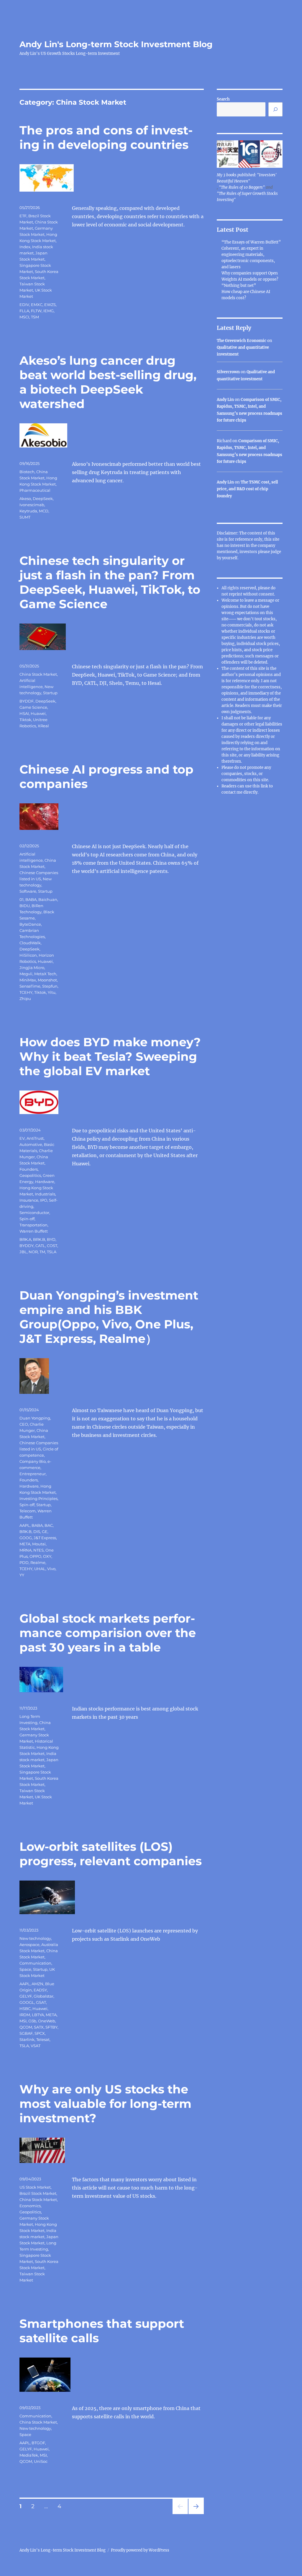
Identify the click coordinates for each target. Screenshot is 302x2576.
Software (28, 891)
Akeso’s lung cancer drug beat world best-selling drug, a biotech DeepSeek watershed (108, 382)
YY (22, 1575)
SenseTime (30, 986)
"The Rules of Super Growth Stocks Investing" (247, 197)
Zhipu (25, 999)
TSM (35, 317)
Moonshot (47, 980)
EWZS (50, 305)
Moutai (39, 1544)
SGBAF (26, 2033)
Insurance (29, 1200)
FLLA (24, 311)
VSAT (36, 2046)
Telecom (28, 1511)
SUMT (25, 517)
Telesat (43, 2039)
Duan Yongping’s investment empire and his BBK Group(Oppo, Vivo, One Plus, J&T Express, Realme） (109, 1317)
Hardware (45, 1182)
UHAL (40, 1569)
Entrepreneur (33, 1474)
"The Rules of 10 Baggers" (242, 187)
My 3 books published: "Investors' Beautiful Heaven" (247, 178)
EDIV (24, 305)
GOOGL (27, 2002)
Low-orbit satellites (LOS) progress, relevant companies (111, 1854)
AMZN (37, 1984)
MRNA (26, 1550)
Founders (29, 1169)
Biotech (27, 472)
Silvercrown (228, 372)
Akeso (25, 499)
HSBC (25, 2009)
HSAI (24, 713)
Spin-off (27, 1219)
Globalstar (44, 1996)
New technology (35, 1938)
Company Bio (33, 1461)
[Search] (275, 109)
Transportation (33, 1225)
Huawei (38, 713)
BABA (31, 899)
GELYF (26, 1996)
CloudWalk (30, 943)
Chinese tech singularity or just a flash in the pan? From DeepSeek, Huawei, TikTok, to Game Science (110, 582)
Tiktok (25, 720)
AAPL (25, 1525)
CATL (40, 1246)
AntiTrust (35, 1138)
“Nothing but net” (239, 286)
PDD (24, 1562)
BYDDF (27, 701)
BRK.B (39, 1239)
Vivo (51, 1569)
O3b (32, 2021)
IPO (44, 1200)
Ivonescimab (32, 505)
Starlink (27, 2039)
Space (25, 1969)
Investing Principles (38, 1498)
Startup (50, 693)
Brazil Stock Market (38, 2193)
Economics (30, 2206)
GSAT (41, 2002)
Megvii (26, 974)
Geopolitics (30, 1175)
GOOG (26, 1538)
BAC (49, 1525)
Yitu (52, 992)
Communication (35, 1963)
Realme (38, 1562)
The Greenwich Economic (242, 341)
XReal (43, 726)
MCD (44, 511)
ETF (23, 216)
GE (45, 1532)
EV (22, 1138)
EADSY (40, 1990)
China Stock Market (38, 674)
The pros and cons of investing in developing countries (106, 137)
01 (22, 899)
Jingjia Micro (32, 968)
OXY (47, 1556)
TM (42, 1252)
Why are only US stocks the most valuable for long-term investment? (105, 2104)
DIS (37, 1532)
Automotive (31, 1144)
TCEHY (26, 992)
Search (223, 99)
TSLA (52, 1252)
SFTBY (51, 2027)
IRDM (25, 2015)
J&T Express (45, 1538)
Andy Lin (225, 400)
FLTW (36, 311)
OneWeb (47, 2021)
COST (52, 1246)
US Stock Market (35, 2187)
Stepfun (50, 986)
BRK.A (25, 1239)
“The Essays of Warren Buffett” (251, 242)
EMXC (37, 305)
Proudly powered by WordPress (140, 2550)
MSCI (24, 317)
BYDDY (27, 1246)
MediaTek (29, 2455)
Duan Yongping (35, 1418)
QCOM (26, 2027)
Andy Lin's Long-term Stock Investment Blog (116, 44)
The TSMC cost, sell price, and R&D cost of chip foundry (247, 489)
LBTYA (38, 2015)
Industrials (45, 1194)
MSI (23, 2021)
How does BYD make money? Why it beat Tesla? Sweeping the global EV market (110, 1056)
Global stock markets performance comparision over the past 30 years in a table (108, 1633)
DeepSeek (43, 499)
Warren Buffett (34, 1231)
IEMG (49, 311)
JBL (23, 1252)
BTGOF (38, 2443)
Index (25, 247)
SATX (39, 2027)
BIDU (25, 906)
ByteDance (30, 924)
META (25, 1544)
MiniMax (28, 980)
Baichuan (48, 899)
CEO (24, 1424)
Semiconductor (34, 1213)
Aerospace (29, 1945)
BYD (51, 1239)
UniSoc (41, 2461)
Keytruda (28, 511)
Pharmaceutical (35, 490)
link (265, 786)
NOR (33, 1252)
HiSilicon (28, 955)
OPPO (35, 1556)
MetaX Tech (45, 974)
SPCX (40, 2033)
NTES (38, 1550)
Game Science (33, 707)
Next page (196, 2514)
